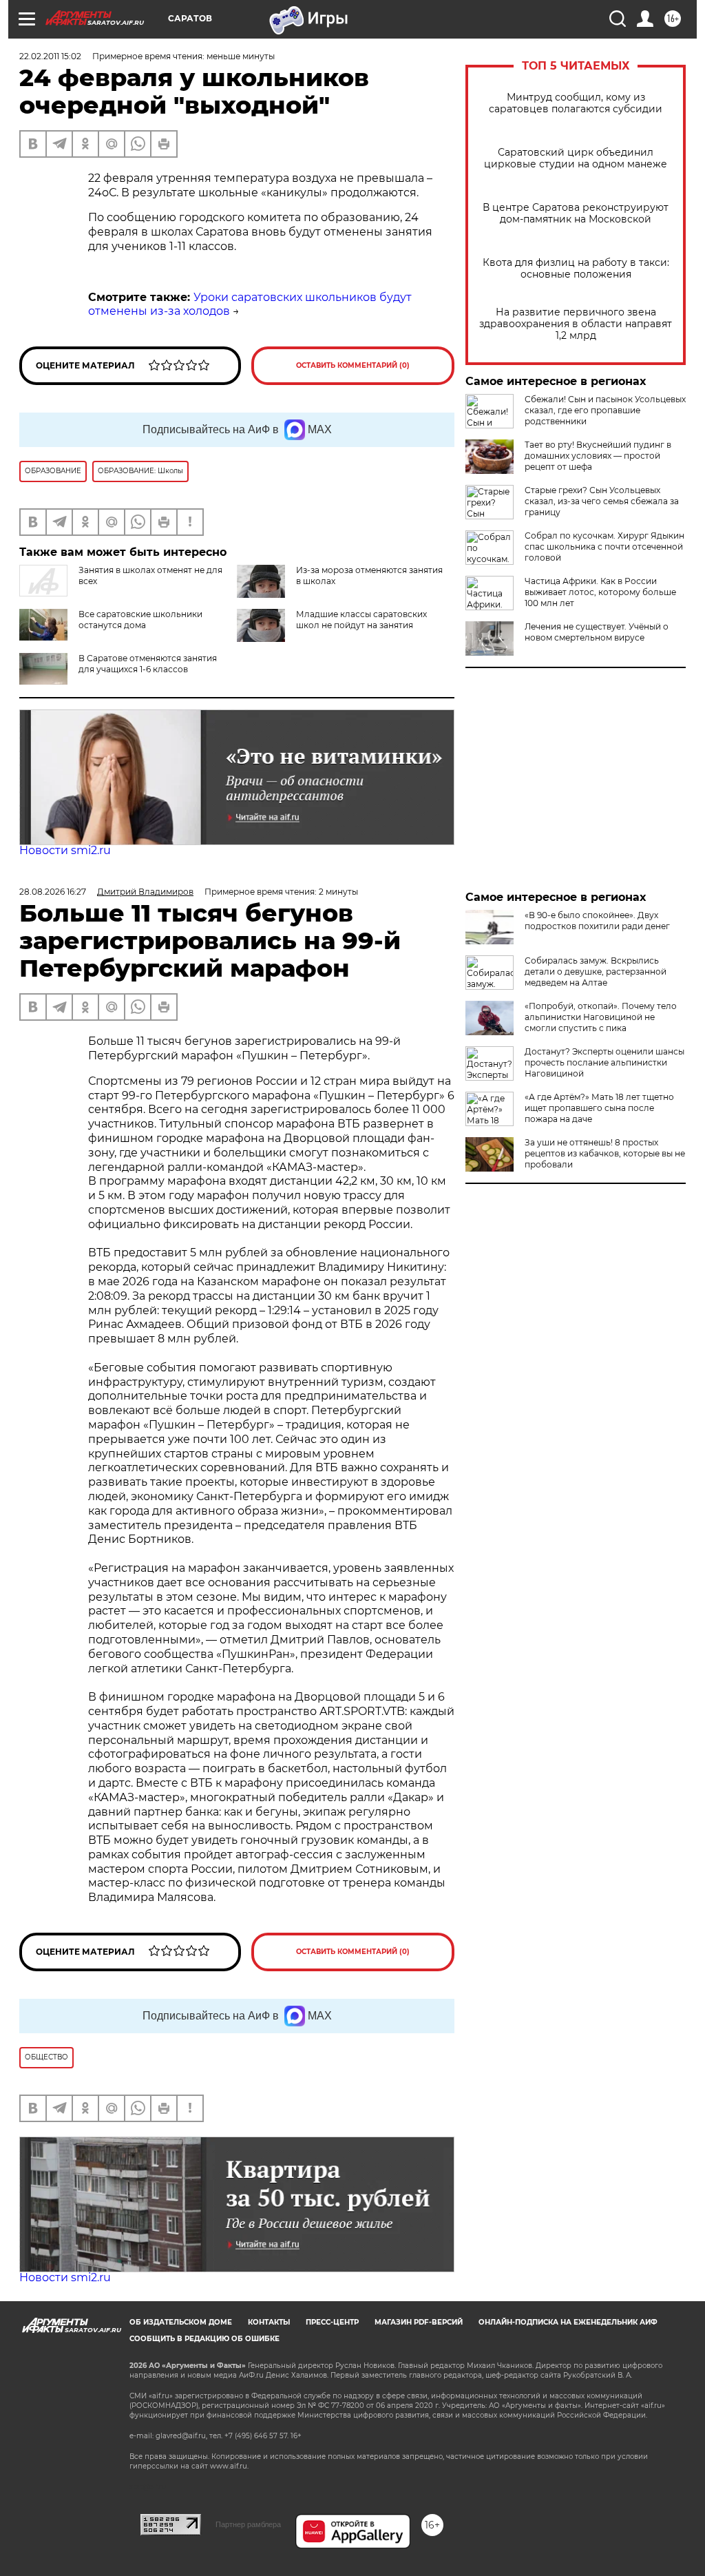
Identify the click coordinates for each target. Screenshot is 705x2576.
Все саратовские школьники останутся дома (140, 620)
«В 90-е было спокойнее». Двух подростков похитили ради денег (597, 921)
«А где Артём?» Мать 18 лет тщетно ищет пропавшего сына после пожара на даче (599, 1108)
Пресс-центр (332, 2322)
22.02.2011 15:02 (50, 56)
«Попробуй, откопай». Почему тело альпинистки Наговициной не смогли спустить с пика (601, 1017)
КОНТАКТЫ (269, 2322)
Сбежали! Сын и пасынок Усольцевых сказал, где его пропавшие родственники (605, 410)
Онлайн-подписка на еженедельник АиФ (568, 2322)
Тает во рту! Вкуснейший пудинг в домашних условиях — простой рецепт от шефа (598, 456)
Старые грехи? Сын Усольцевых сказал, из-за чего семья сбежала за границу (602, 501)
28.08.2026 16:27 (53, 892)
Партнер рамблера (248, 2524)
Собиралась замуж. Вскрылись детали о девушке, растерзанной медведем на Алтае (596, 972)
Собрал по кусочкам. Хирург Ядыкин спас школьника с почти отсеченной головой (604, 547)
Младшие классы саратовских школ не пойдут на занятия (361, 620)
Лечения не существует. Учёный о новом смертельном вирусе (597, 632)
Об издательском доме (181, 2322)
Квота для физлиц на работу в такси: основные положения (576, 269)
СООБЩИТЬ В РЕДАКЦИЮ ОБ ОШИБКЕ (204, 2339)
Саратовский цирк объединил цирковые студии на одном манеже (576, 158)
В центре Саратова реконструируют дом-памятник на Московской (576, 214)
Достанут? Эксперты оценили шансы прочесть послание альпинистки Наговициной (604, 1062)
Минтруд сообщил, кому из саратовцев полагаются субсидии (576, 103)
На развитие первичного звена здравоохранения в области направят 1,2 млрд (576, 324)
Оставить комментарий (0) (353, 365)
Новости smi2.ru (65, 850)
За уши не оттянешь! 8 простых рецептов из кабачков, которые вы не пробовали (605, 1153)
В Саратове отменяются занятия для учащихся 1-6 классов (148, 664)
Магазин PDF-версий (419, 2322)
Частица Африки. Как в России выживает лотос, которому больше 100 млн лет (600, 592)
